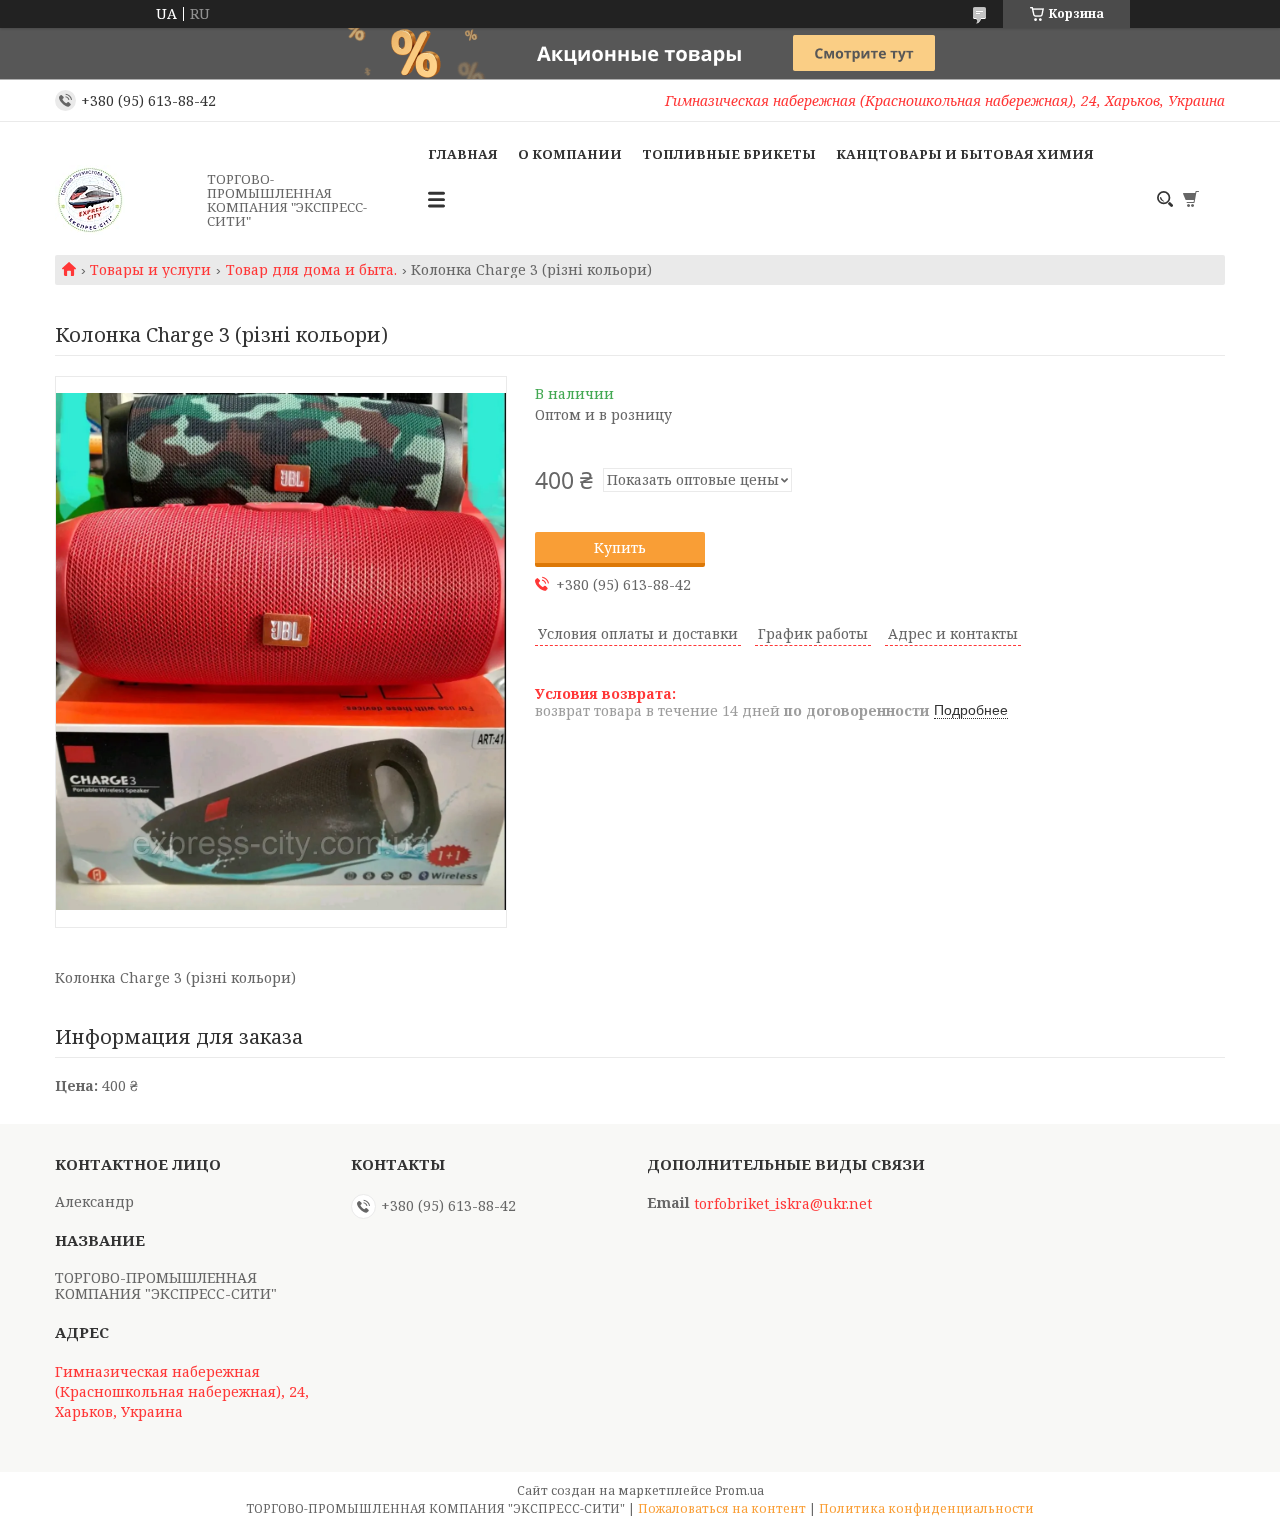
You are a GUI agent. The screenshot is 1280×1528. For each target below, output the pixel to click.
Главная (463, 154)
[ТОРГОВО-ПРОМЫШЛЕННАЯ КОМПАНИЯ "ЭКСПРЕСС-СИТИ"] (125, 200)
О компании (570, 154)
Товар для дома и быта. (311, 270)
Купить (620, 547)
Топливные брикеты (729, 154)
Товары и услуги (150, 270)
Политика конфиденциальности (926, 1508)
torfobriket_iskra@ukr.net (783, 1204)
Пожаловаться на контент (722, 1508)
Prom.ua (739, 1490)
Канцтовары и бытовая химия (965, 154)
